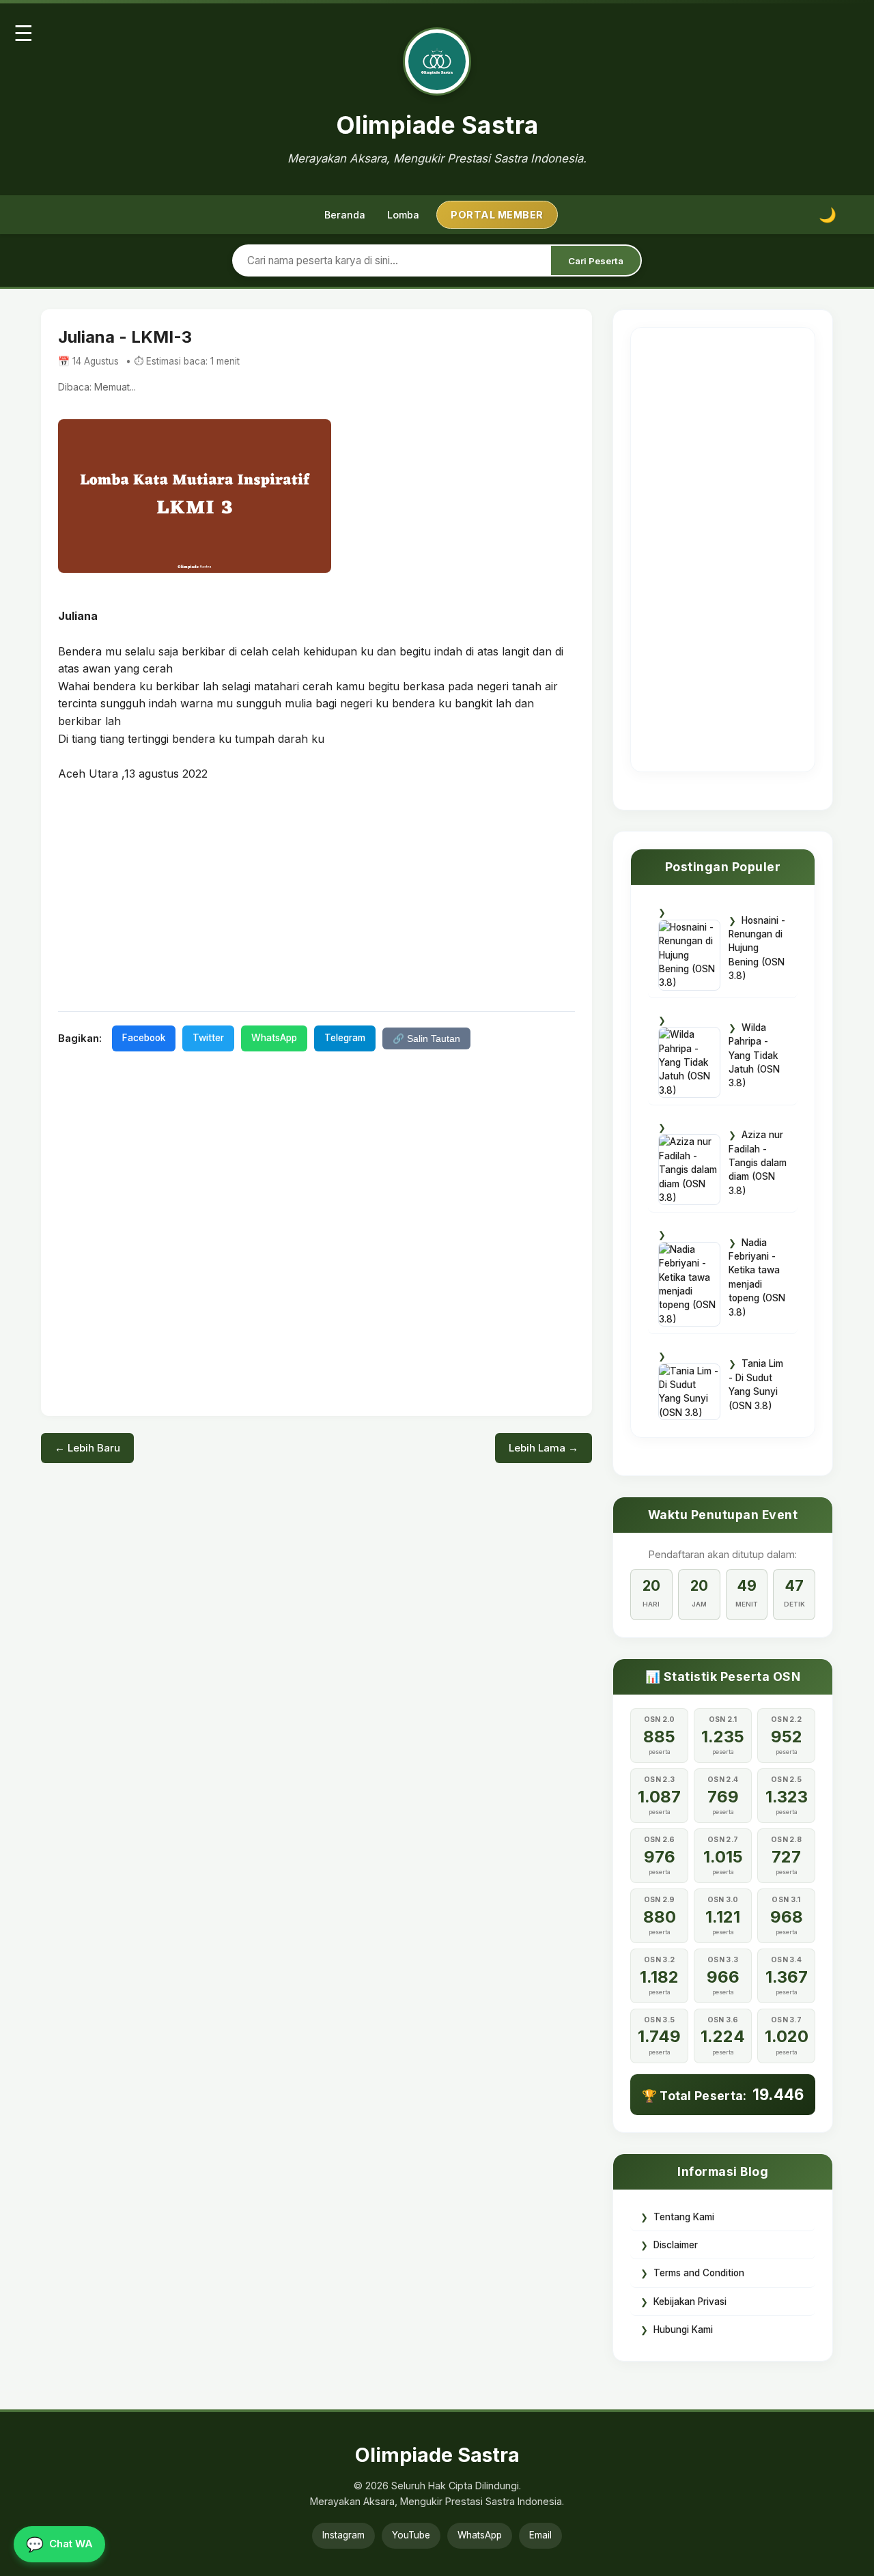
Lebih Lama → (544, 1448)
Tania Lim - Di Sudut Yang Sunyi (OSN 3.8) (756, 1384)
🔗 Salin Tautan (426, 1039)
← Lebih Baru (87, 1448)
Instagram (343, 2535)
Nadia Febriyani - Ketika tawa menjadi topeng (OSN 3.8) (757, 1277)
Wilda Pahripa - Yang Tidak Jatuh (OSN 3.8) (754, 1056)
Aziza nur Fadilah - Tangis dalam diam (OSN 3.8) (758, 1163)
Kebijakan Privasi (690, 2302)
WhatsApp (274, 1038)
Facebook (144, 1038)
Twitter (208, 1038)
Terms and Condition (699, 2273)
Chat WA (59, 2544)
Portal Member (497, 215)
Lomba (403, 215)
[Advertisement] (316, 895)
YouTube (411, 2535)
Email (540, 2535)
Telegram (345, 1038)
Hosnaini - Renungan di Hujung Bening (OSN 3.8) (757, 948)
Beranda (345, 215)
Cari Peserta (596, 261)
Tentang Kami (684, 2217)
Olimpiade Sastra (437, 125)
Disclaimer (676, 2245)
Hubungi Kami (683, 2330)
